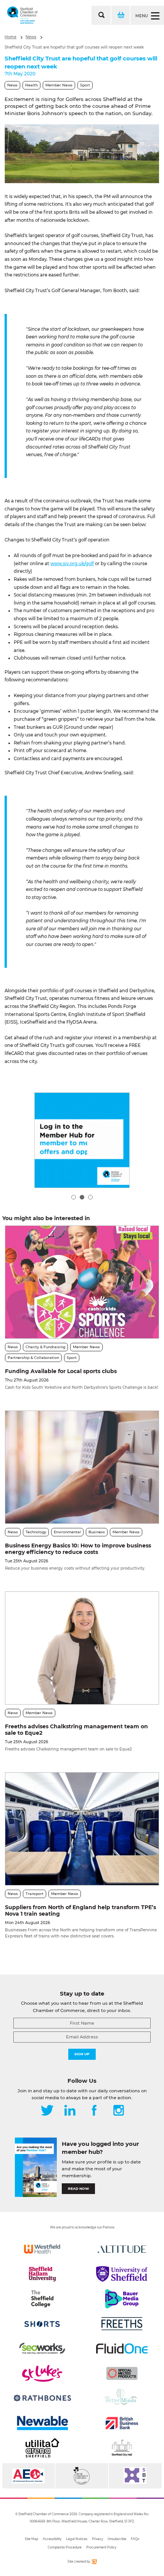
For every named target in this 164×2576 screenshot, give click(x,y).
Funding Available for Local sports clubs (61, 1371)
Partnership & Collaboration (33, 1358)
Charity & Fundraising (45, 1347)
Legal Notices (77, 2539)
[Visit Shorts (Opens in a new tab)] (42, 2324)
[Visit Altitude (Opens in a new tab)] (122, 2249)
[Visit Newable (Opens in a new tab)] (42, 2423)
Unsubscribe (117, 2539)
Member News (59, 85)
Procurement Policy (101, 2547)
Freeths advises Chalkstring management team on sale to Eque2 (76, 1730)
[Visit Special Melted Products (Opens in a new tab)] (122, 2373)
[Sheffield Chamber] (22, 15)
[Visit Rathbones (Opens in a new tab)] (42, 2398)
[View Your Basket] (120, 15)
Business (97, 1532)
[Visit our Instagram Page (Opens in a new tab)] (119, 2111)
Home (10, 37)
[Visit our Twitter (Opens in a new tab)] (47, 2111)
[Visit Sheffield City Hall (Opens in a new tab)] (122, 2448)
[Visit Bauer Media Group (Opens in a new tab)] (122, 2299)
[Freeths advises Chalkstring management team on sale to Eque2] (82, 1648)
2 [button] (82, 1197)
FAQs (135, 2539)
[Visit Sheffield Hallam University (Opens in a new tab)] (42, 2274)
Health (31, 85)
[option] (82, 154)
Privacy (97, 2539)
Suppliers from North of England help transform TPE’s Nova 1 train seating (80, 1910)
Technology (36, 1532)
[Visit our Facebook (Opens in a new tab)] (94, 2111)
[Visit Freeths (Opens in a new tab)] (122, 2324)
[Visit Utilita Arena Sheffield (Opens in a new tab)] (42, 2448)
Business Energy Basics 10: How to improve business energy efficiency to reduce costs (78, 1549)
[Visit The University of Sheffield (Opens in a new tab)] (122, 2274)
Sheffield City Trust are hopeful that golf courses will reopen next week (74, 47)
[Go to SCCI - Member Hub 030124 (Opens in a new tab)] (82, 1140)
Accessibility (52, 2539)
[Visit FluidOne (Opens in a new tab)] (122, 2348)
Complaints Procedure (65, 2547)
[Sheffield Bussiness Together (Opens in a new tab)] (135, 2476)
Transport (35, 1894)
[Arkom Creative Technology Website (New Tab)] (94, 2563)
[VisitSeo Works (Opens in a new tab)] (42, 2348)
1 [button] (74, 1197)
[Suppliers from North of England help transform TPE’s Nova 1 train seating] (82, 1829)
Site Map (31, 2539)
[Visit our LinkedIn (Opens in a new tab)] (70, 2111)
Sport (85, 85)
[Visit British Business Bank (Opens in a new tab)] (122, 2423)
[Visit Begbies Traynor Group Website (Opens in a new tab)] (81, 2476)
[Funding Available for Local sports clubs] (82, 1282)
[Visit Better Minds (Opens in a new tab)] (122, 2398)
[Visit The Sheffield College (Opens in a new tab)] (42, 2299)
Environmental (67, 1532)
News (31, 37)
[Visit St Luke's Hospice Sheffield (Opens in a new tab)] (42, 2373)
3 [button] (90, 1197)
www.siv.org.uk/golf (72, 564)
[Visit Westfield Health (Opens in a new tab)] (42, 2249)
